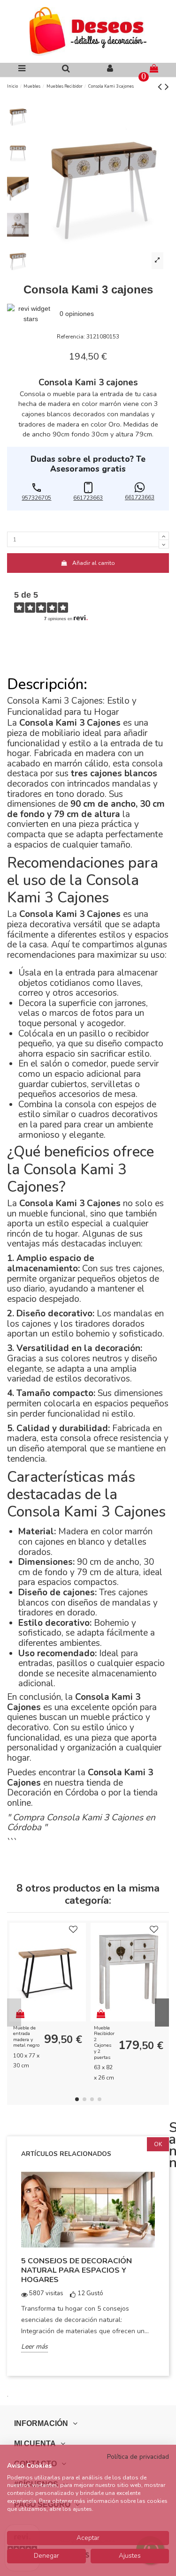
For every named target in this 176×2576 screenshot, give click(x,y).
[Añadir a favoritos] (73, 1930)
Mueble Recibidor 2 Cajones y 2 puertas (104, 2043)
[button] (37, 493)
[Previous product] (161, 87)
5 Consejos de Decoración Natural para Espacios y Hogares (77, 2270)
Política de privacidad (138, 2457)
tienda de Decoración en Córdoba (65, 1788)
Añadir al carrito (94, 563)
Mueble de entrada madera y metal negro (26, 2037)
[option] (88, 2268)
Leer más (34, 2347)
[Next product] (167, 87)
